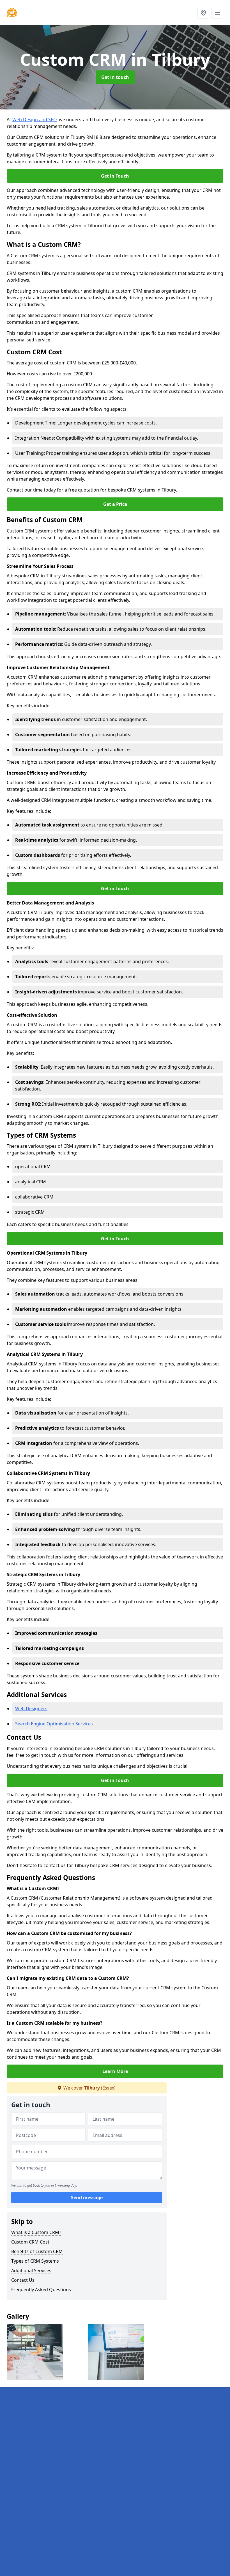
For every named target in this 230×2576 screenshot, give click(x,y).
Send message (87, 2198)
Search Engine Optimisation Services (54, 1724)
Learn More (115, 2071)
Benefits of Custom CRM (37, 2251)
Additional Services (31, 2270)
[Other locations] (203, 13)
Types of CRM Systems (35, 2261)
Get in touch (115, 77)
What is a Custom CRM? (36, 2232)
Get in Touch (115, 176)
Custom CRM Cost (30, 2242)
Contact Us (23, 2280)
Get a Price (115, 504)
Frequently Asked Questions (41, 2290)
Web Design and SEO (34, 120)
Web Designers (31, 1709)
